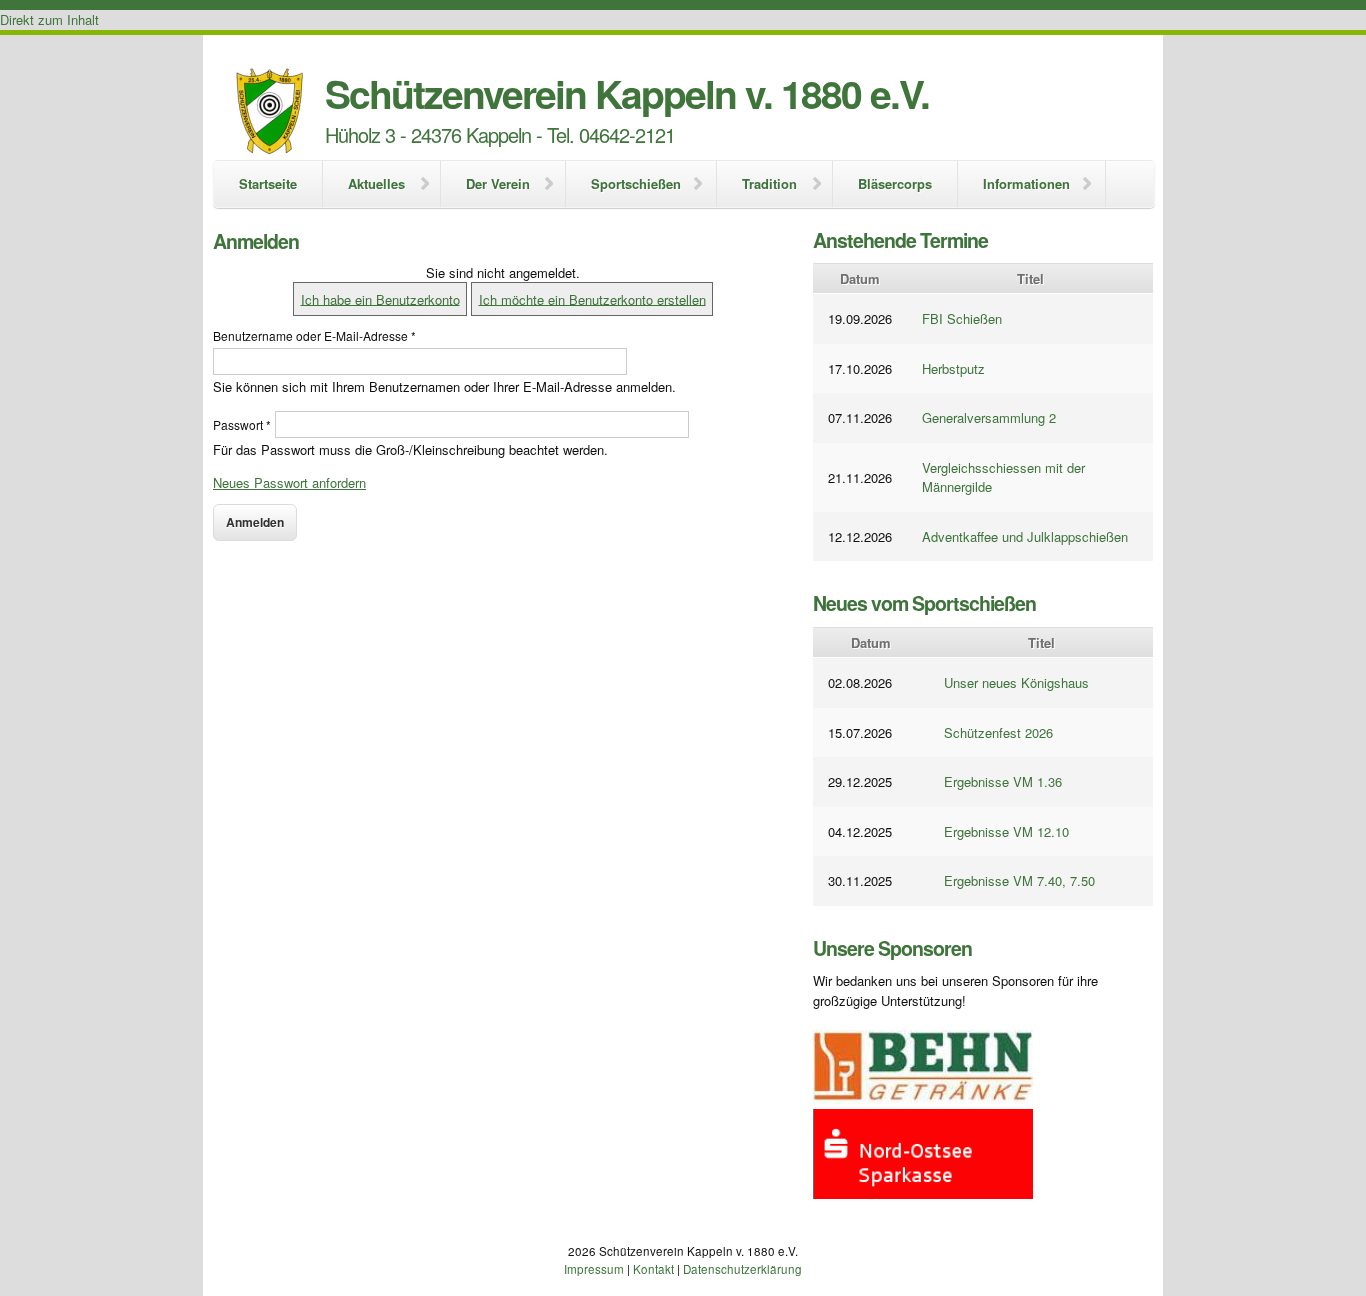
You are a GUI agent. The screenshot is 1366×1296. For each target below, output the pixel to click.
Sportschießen (636, 183)
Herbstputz (953, 368)
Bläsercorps (895, 183)
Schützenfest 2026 (998, 732)
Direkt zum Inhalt (49, 19)
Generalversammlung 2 (989, 417)
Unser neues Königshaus (1016, 682)
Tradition (769, 183)
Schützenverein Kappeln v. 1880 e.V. (627, 93)
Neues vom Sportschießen (924, 603)
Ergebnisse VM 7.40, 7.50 (1019, 880)
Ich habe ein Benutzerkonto (380, 298)
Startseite (268, 183)
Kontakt (653, 1269)
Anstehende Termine (900, 240)
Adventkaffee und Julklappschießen (1025, 536)
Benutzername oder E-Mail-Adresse (314, 335)
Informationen (1026, 183)
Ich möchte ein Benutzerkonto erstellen (592, 298)
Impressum (594, 1269)
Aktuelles (376, 183)
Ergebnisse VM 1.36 (1003, 781)
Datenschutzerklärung (742, 1269)
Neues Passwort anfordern (289, 482)
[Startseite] (269, 113)
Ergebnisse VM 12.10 (1006, 831)
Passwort (242, 424)
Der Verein (498, 183)
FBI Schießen (962, 318)
